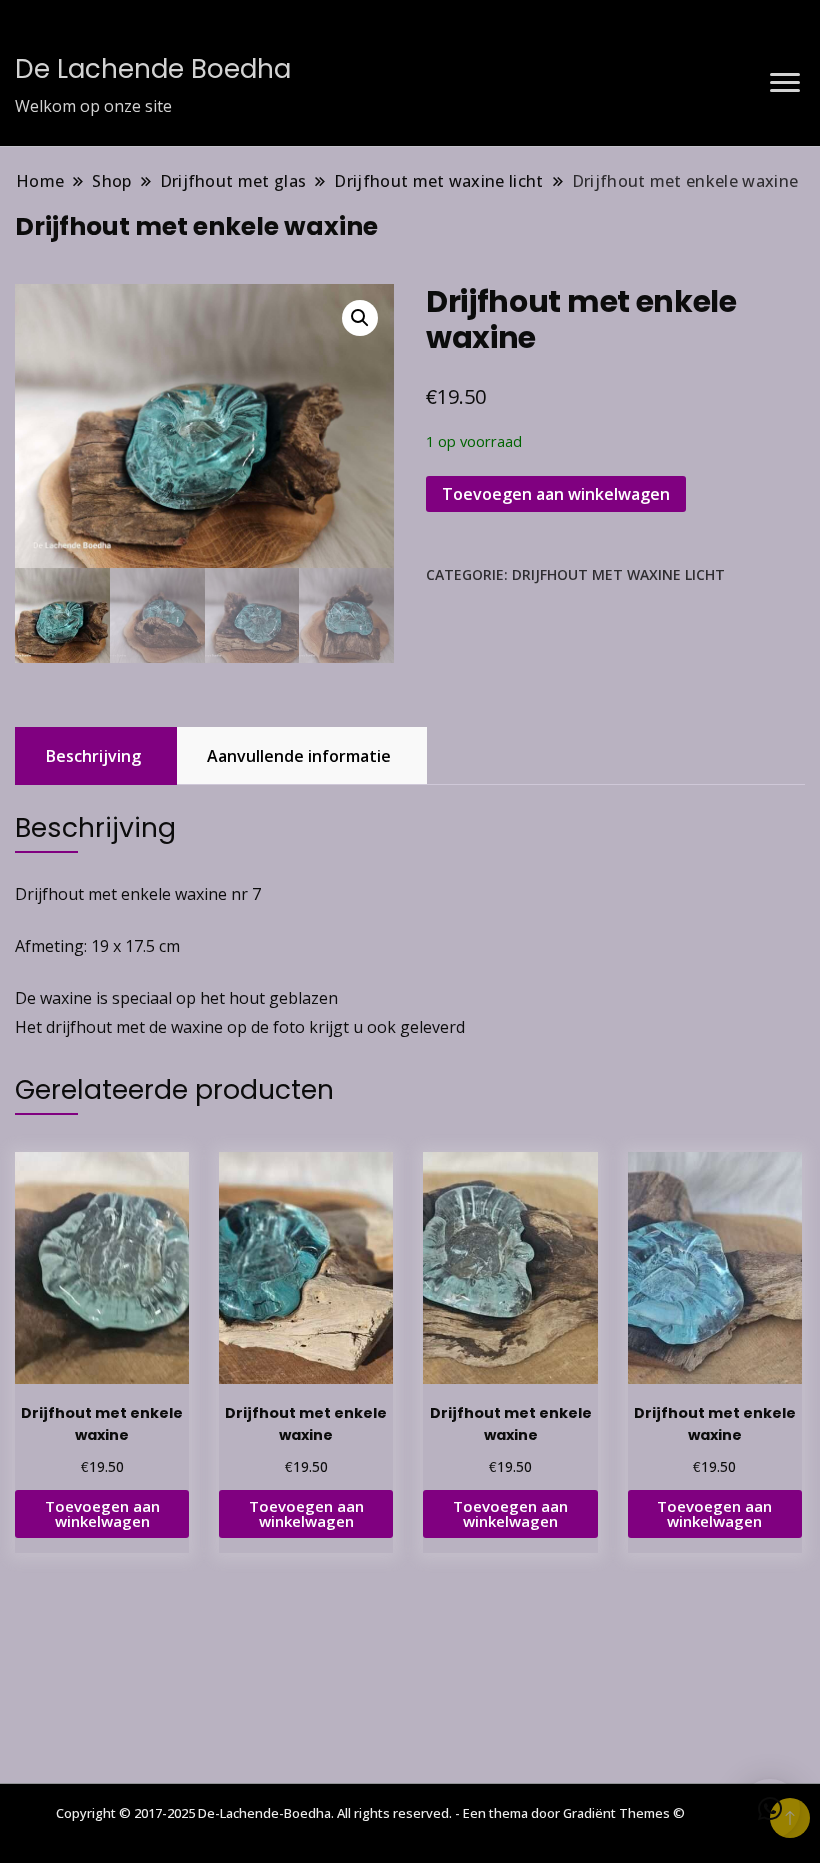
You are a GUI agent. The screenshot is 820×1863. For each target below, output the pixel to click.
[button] (360, 318)
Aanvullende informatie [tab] (299, 756)
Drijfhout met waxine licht (618, 574)
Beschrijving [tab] (93, 756)
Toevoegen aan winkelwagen (556, 494)
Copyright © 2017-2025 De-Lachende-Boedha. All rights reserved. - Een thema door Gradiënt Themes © (370, 1813)
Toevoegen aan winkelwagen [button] (102, 1513)
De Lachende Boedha (153, 69)
